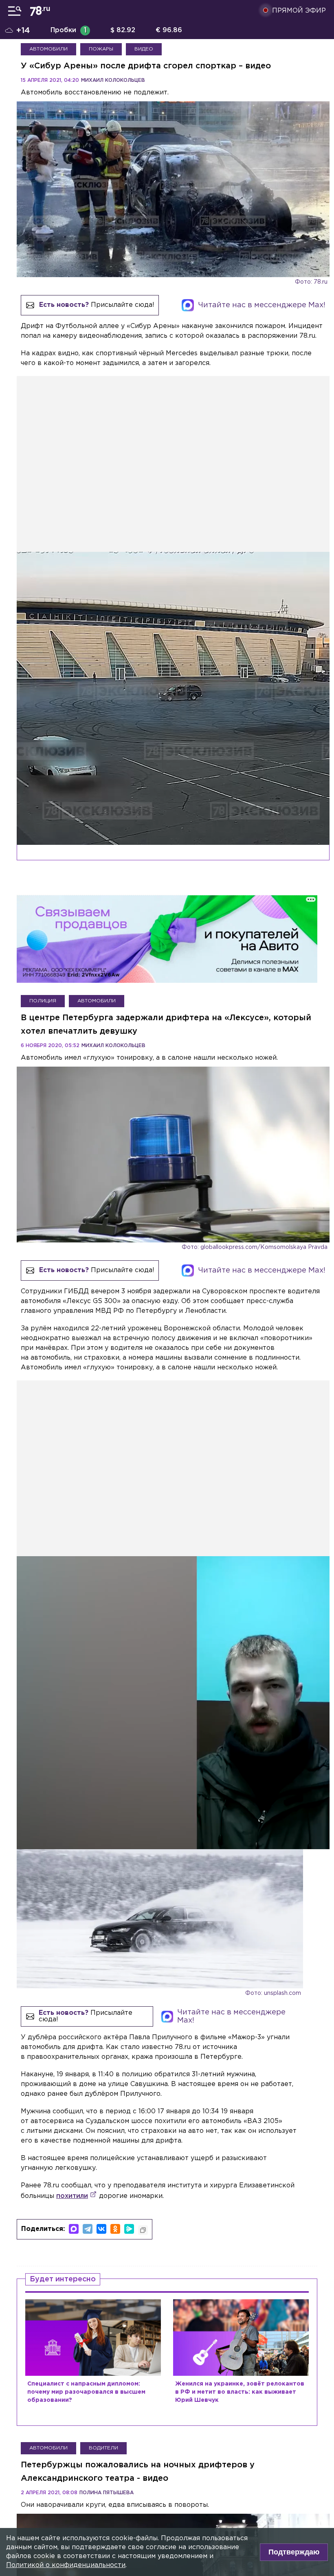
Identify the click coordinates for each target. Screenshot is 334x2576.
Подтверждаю (294, 2552)
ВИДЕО (144, 49)
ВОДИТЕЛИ (103, 2448)
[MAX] (74, 2229)
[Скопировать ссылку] (143, 2230)
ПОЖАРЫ (101, 49)
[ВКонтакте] (101, 2229)
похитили (72, 2196)
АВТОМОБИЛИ (48, 49)
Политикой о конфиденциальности (66, 2565)
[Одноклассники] (115, 2229)
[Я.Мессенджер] (129, 2229)
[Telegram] (88, 2229)
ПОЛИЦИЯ (43, 1001)
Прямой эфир (299, 11)
